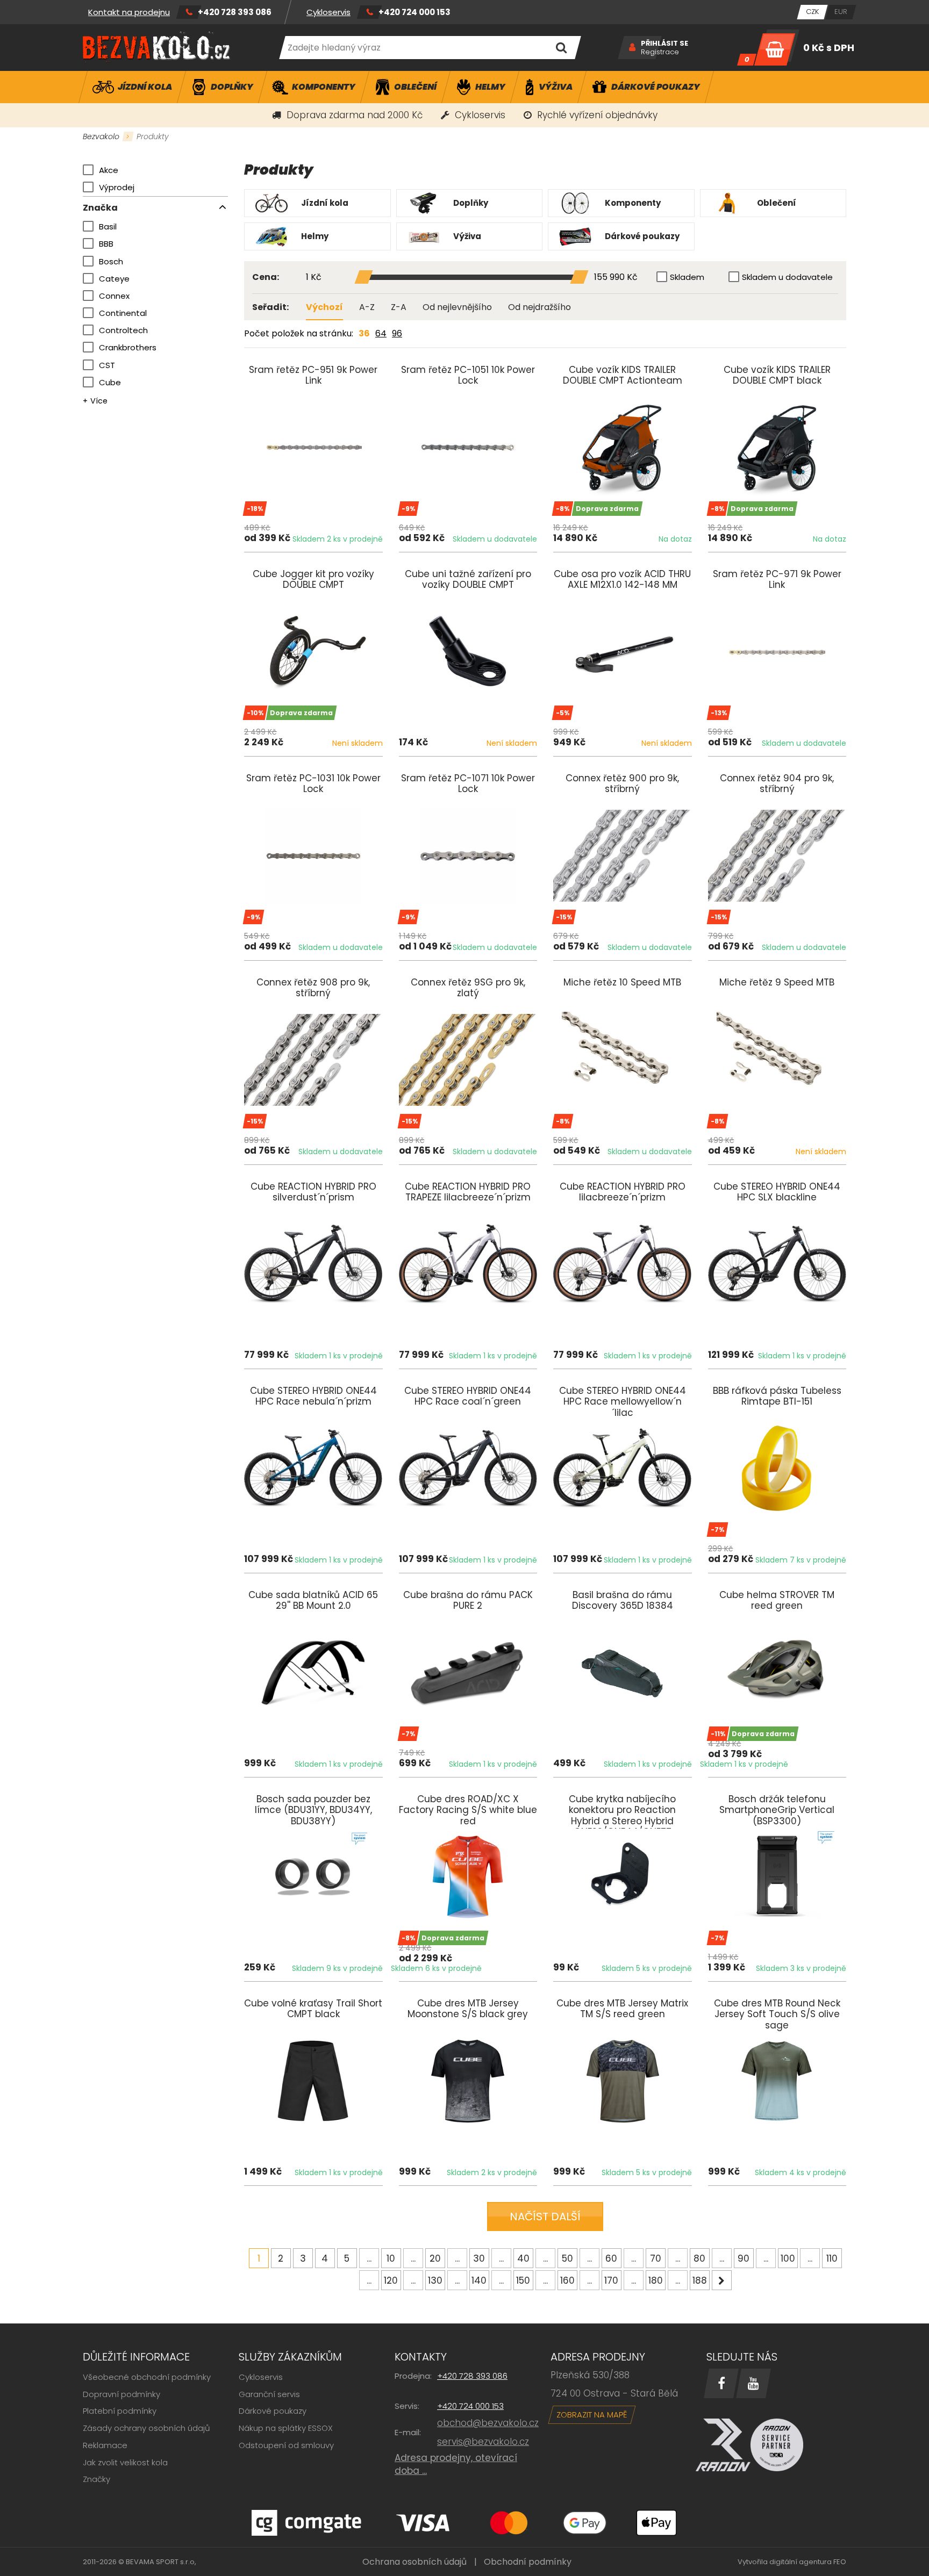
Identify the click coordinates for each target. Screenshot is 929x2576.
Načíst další (545, 2217)
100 (788, 2258)
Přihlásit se (664, 44)
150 (523, 2280)
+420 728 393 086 (235, 12)
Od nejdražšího (539, 307)
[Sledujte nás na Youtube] (753, 2383)
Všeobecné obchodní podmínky (147, 2377)
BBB (106, 244)
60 (611, 2258)
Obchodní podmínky (528, 2562)
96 (397, 333)
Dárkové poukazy (273, 2411)
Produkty (153, 136)
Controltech (123, 330)
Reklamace (105, 2445)
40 (523, 2258)
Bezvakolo (101, 136)
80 (699, 2258)
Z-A (399, 307)
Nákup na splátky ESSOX (286, 2428)
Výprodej (117, 187)
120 (391, 2280)
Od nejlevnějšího (457, 307)
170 (611, 2280)
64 (381, 333)
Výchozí (324, 307)
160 (567, 2280)
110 (832, 2258)
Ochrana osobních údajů (415, 2562)
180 (656, 2280)
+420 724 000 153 (415, 12)
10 (391, 2258)
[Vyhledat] (561, 48)
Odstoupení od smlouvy (286, 2445)
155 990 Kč (616, 278)
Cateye (114, 279)
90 (744, 2258)
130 (435, 2280)
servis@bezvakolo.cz (483, 2442)
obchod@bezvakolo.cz (488, 2423)
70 (656, 2258)
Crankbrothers (128, 347)
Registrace (660, 52)
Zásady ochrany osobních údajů (147, 2428)
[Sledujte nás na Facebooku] (721, 2383)
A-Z (367, 307)
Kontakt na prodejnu (129, 12)
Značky (97, 2479)
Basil (108, 226)
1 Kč (314, 278)
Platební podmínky (120, 2411)
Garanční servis (269, 2394)
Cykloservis (328, 12)
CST (107, 365)
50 (567, 2258)
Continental (123, 313)
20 (435, 2258)
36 (364, 333)
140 (479, 2280)
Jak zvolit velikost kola (125, 2462)
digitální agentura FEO (808, 2562)
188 (700, 2280)
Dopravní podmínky (122, 2394)
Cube (110, 382)
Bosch (111, 261)
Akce (109, 170)
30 (479, 2258)
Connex (114, 296)
